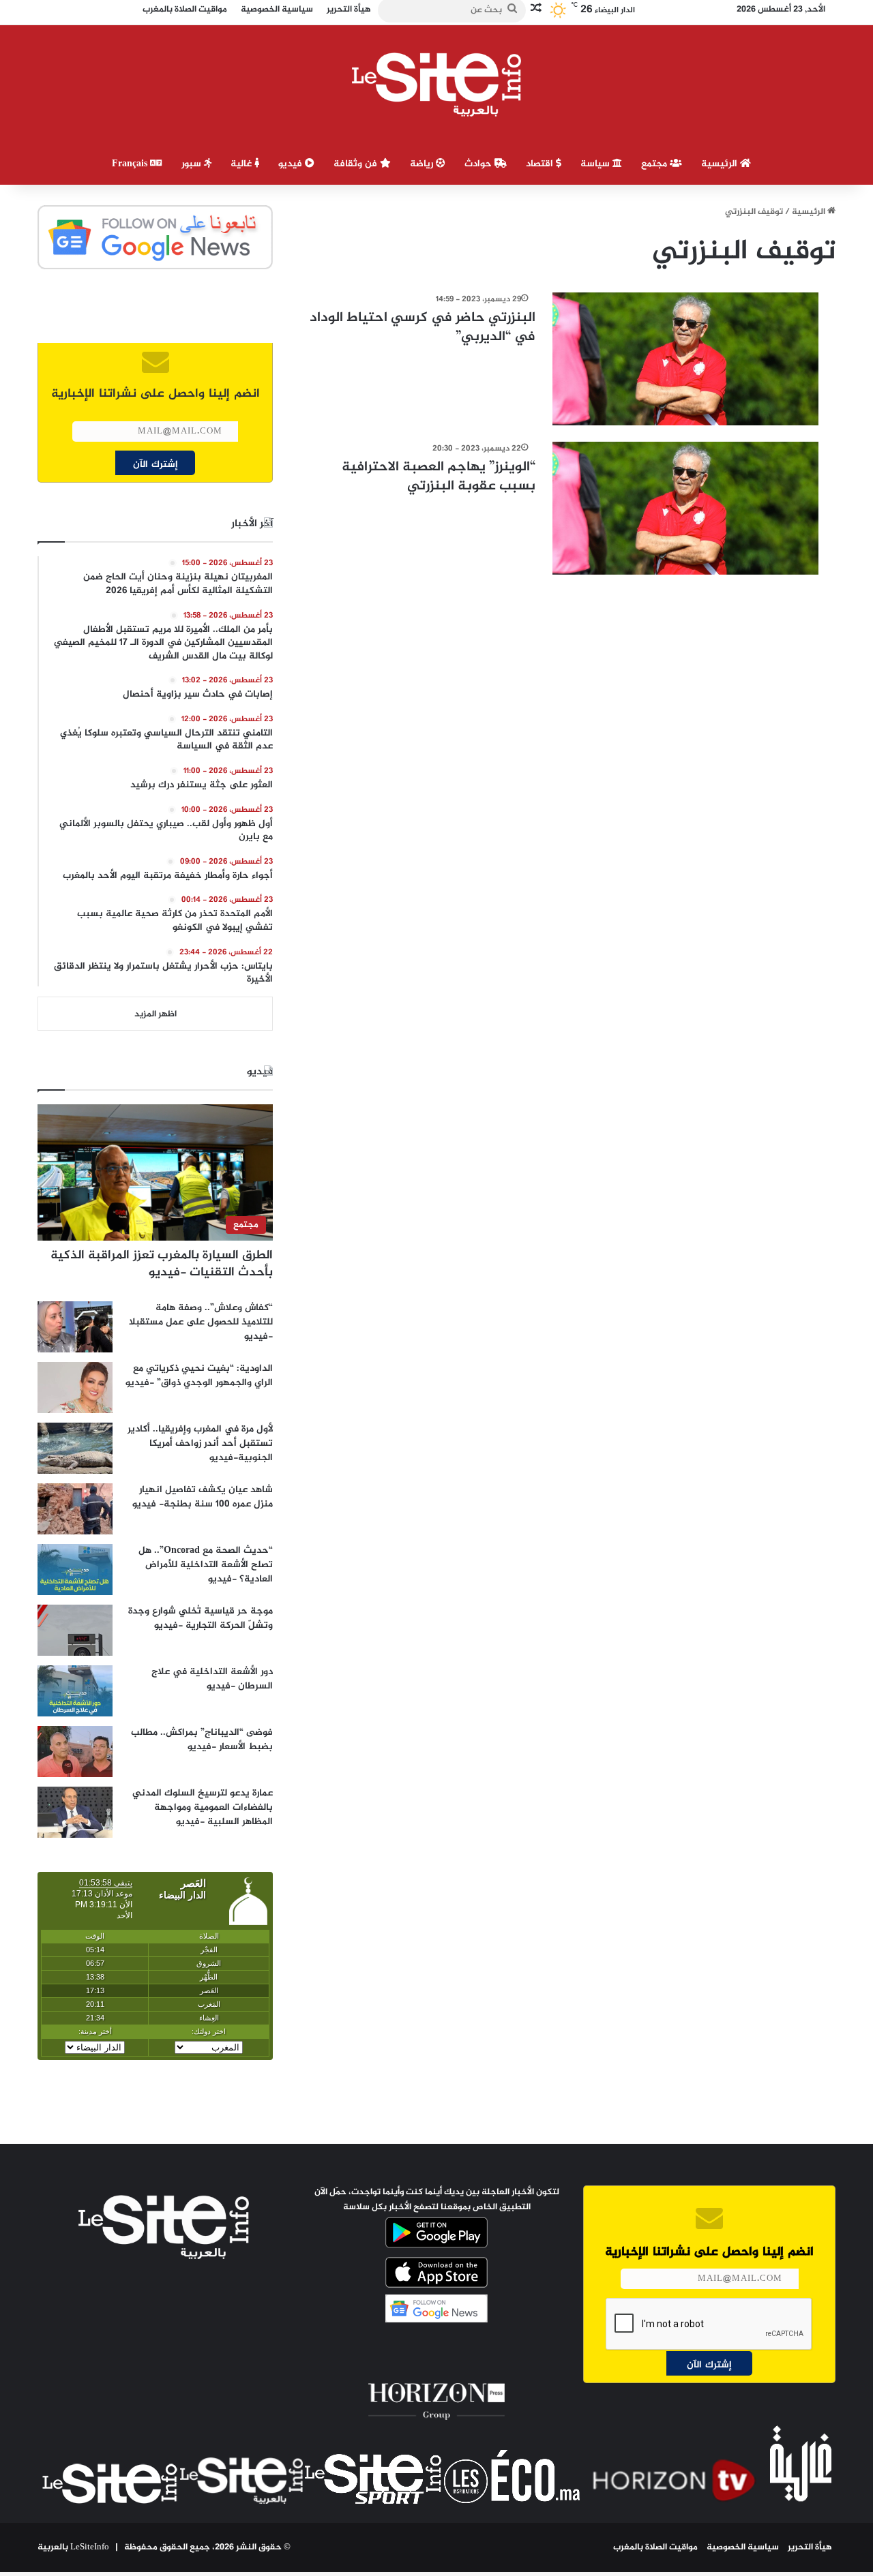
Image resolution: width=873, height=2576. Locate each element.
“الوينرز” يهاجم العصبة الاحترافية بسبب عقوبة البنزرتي (439, 477)
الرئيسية (721, 164)
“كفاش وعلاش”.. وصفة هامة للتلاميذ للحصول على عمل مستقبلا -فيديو (201, 1322)
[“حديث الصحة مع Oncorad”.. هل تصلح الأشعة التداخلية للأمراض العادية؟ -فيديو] (75, 1570)
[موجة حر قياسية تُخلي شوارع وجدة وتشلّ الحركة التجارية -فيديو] (75, 1630)
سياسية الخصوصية (743, 2547)
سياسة (596, 164)
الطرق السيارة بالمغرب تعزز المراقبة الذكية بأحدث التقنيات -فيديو (162, 1264)
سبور (193, 164)
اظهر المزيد (156, 1014)
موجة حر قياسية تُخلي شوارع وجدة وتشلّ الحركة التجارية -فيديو (201, 1618)
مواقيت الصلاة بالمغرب (655, 2547)
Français (131, 164)
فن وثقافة (357, 164)
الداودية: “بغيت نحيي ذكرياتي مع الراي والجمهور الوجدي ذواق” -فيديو (199, 1376)
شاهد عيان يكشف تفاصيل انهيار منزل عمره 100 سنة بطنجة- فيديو (203, 1497)
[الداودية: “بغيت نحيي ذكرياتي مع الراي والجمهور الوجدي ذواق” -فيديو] (75, 1388)
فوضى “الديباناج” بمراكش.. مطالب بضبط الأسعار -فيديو (202, 1740)
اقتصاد (541, 164)
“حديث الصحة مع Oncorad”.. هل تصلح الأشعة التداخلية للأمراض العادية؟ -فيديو (206, 1565)
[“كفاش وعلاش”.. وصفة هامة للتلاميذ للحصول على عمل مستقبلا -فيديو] (75, 1327)
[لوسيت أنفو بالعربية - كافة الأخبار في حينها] (437, 85)
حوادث (479, 164)
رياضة (423, 164)
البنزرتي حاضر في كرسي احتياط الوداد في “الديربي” (423, 328)
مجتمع (655, 164)
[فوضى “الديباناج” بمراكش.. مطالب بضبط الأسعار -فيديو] (75, 1752)
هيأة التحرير (810, 2547)
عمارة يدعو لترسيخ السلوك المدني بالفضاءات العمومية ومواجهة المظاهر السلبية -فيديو (203, 1807)
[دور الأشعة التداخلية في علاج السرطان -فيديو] (75, 1691)
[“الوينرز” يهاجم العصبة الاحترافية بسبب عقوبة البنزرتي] (685, 508)
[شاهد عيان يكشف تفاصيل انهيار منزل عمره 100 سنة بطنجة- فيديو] (75, 1509)
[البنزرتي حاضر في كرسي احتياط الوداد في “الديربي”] (685, 359)
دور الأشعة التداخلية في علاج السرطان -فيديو (212, 1679)
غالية (242, 164)
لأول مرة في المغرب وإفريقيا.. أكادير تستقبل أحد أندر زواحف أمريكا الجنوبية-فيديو (200, 1443)
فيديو (292, 164)
